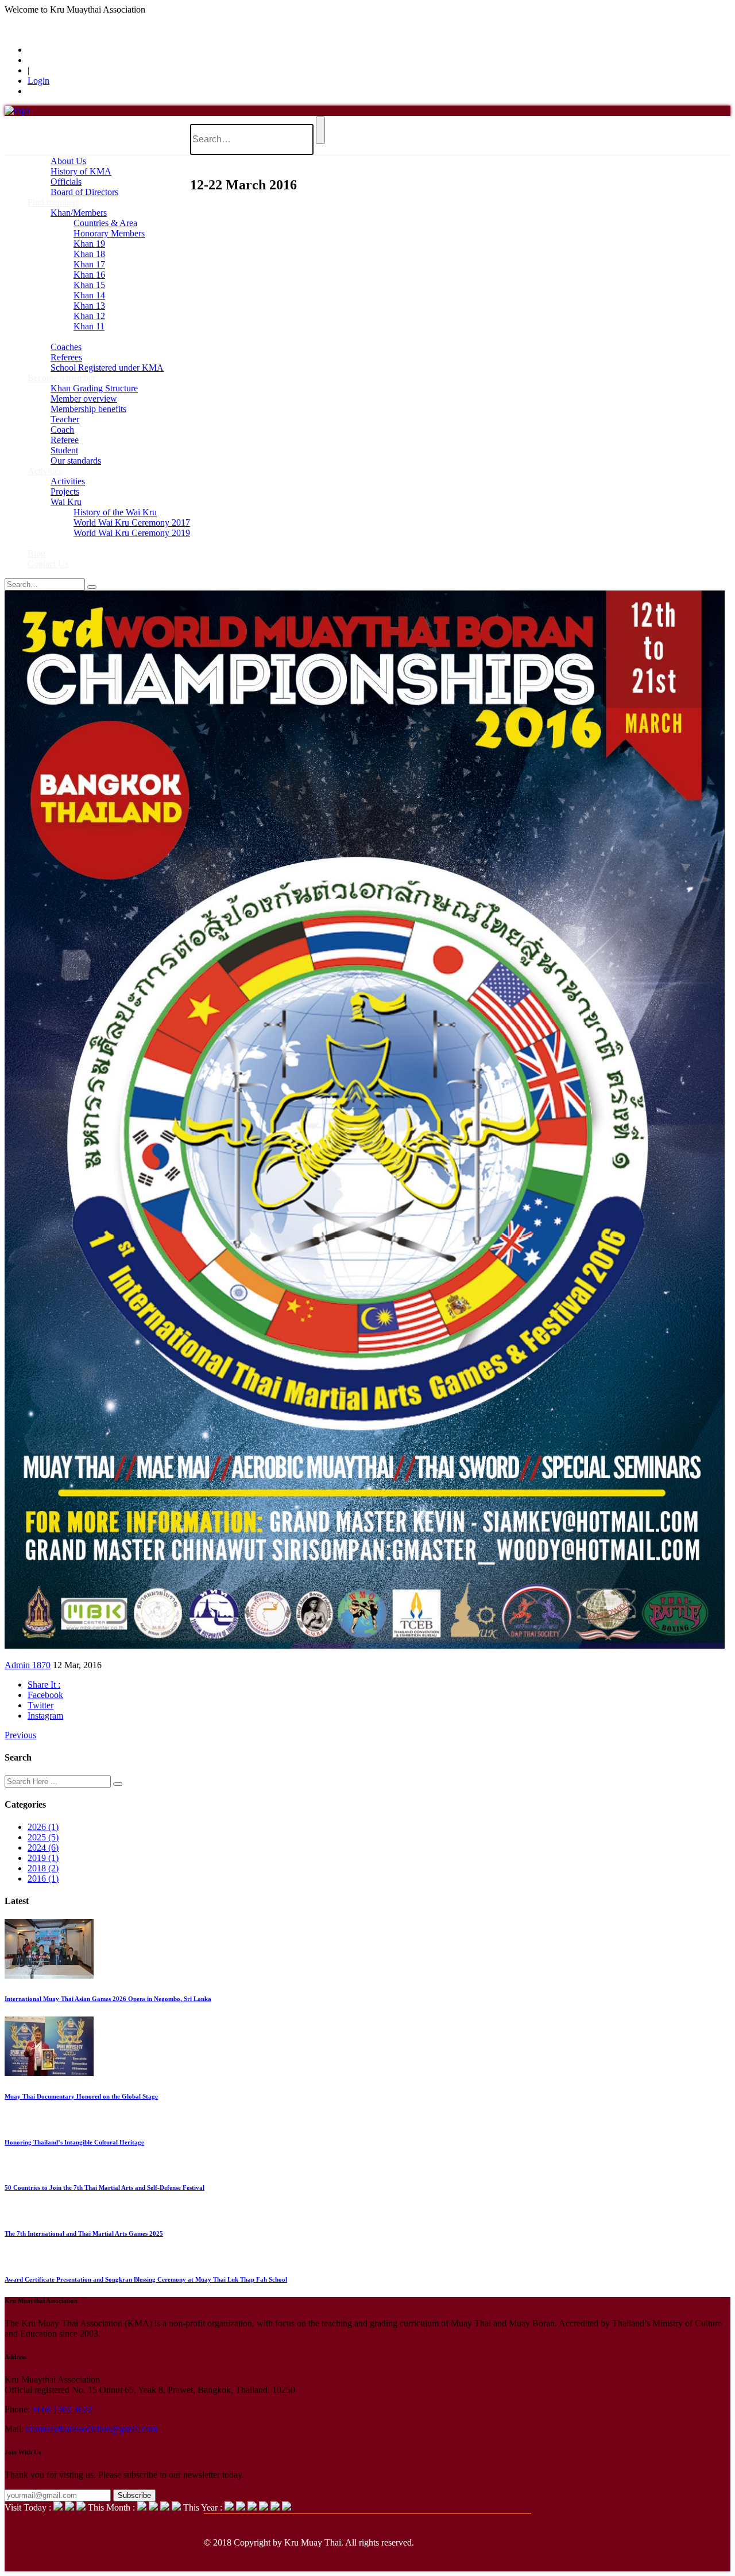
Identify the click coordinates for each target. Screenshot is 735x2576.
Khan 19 (89, 244)
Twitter (40, 1705)
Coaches (66, 347)
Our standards (76, 461)
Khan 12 (89, 316)
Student (64, 450)
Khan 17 (89, 264)
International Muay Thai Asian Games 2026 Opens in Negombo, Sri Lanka (108, 1999)
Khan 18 (89, 254)
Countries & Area (105, 223)
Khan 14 (89, 295)
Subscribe (134, 2495)
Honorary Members (109, 233)
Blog (36, 553)
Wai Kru (66, 502)
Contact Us (48, 564)
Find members (53, 202)
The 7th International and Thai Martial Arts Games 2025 (84, 2233)
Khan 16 (89, 275)
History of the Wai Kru (115, 512)
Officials (66, 182)
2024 (43, 1848)
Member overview (84, 399)
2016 (43, 1878)
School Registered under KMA (107, 368)
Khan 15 (89, 285)
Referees (66, 357)
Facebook (45, 1695)
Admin (18, 1665)
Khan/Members (79, 213)
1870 (41, 1665)
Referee (65, 440)
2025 (43, 1837)
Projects (65, 492)
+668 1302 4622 (62, 2409)
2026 (43, 1827)
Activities (45, 471)
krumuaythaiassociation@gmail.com (92, 2429)
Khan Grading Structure (94, 388)
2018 (43, 1868)
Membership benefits (88, 409)
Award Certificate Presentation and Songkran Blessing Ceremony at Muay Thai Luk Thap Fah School (146, 2279)
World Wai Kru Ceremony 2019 (132, 533)
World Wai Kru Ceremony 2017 (132, 522)
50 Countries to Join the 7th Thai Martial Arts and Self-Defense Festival (105, 2188)
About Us (68, 161)
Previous (20, 1735)
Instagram (45, 1716)
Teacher (65, 419)
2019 (43, 1858)
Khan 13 (89, 306)
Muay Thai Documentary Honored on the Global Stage (81, 2096)
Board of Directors (84, 192)
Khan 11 (89, 326)
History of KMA (81, 171)
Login (38, 81)
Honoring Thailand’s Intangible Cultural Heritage (74, 2142)
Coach (62, 430)
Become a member (61, 378)
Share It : (44, 1685)
